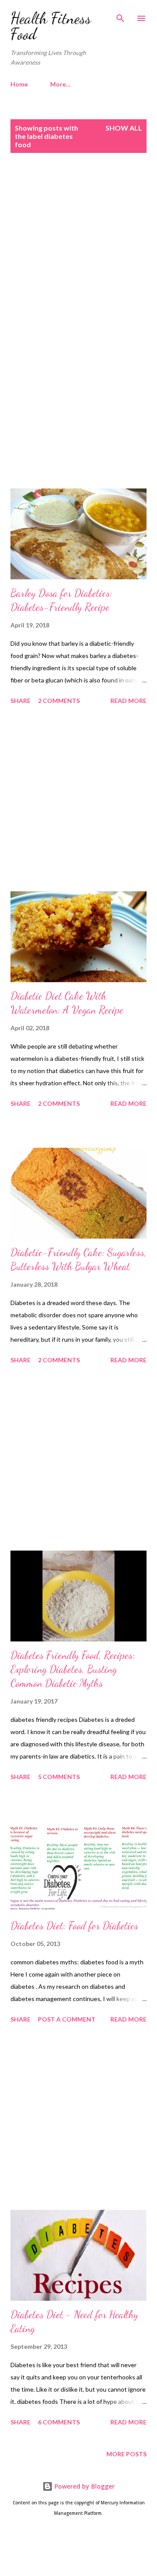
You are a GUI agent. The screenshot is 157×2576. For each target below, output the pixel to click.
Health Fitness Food (51, 26)
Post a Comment (67, 2019)
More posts (126, 2454)
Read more (128, 701)
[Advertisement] (78, 253)
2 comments (59, 701)
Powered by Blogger (84, 2486)
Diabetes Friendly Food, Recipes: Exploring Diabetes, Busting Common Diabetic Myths (73, 1669)
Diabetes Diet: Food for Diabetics (74, 1926)
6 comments (59, 2422)
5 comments (59, 1777)
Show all (124, 128)
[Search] (120, 16)
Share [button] (20, 701)
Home (19, 84)
